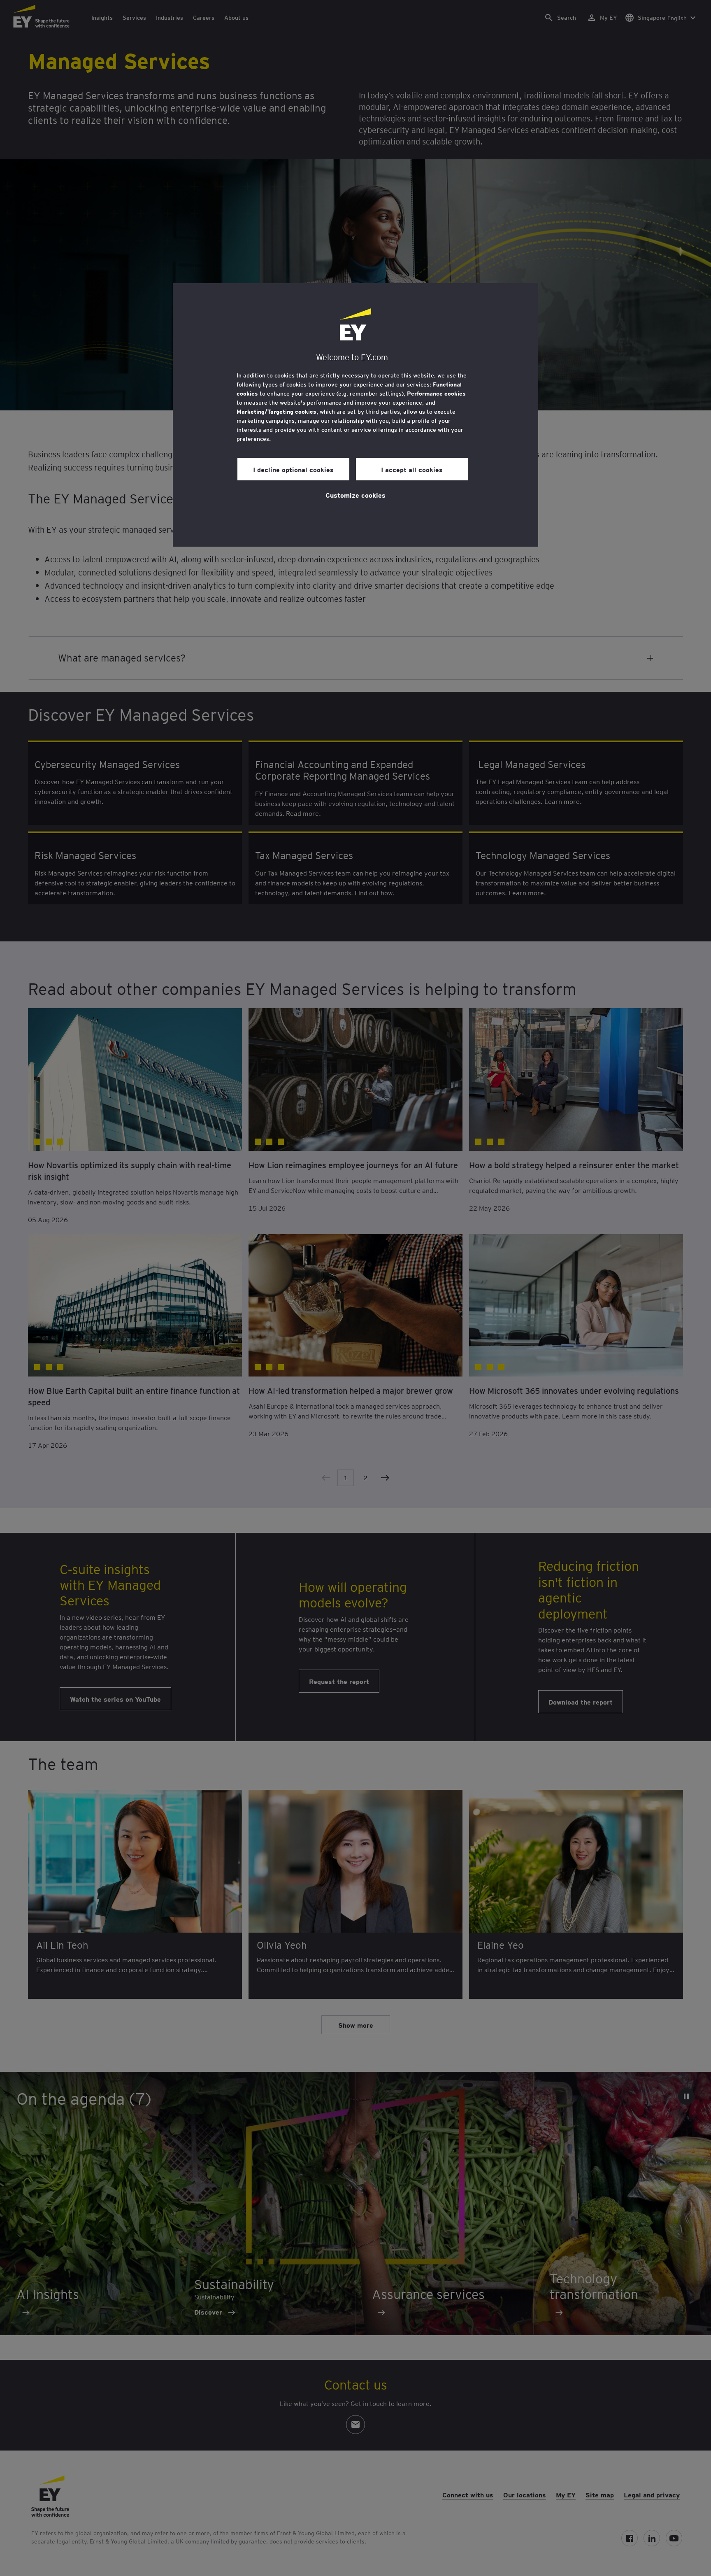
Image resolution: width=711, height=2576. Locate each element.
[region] (355, 415)
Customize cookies (355, 495)
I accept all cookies (412, 469)
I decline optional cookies (293, 469)
